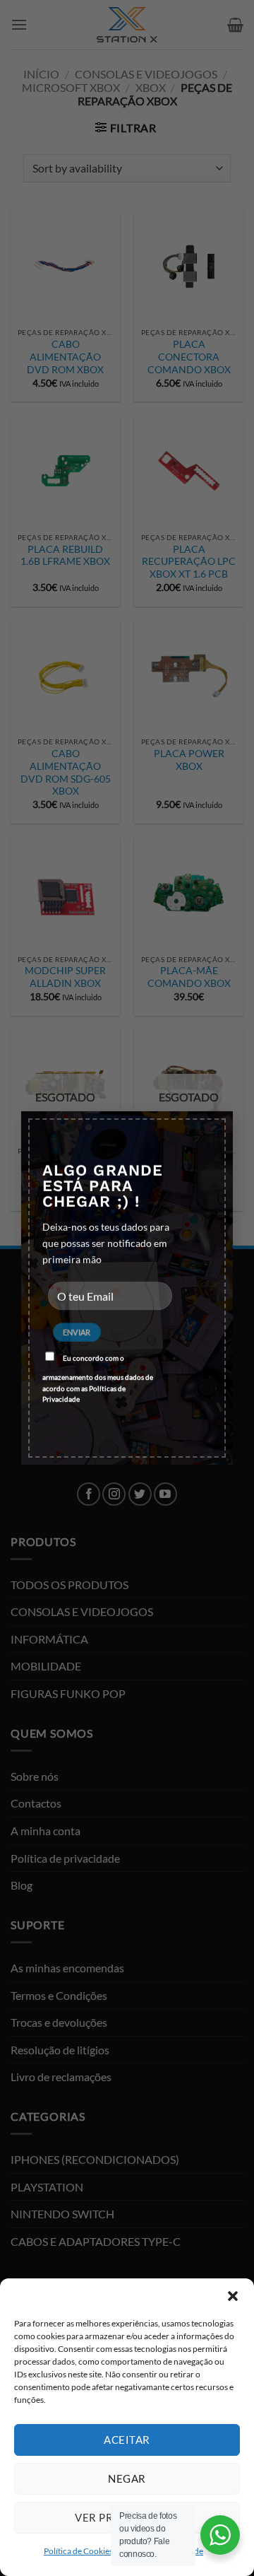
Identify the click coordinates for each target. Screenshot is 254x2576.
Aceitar (127, 2440)
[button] (233, 2296)
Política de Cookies (78, 2551)
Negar (127, 2478)
